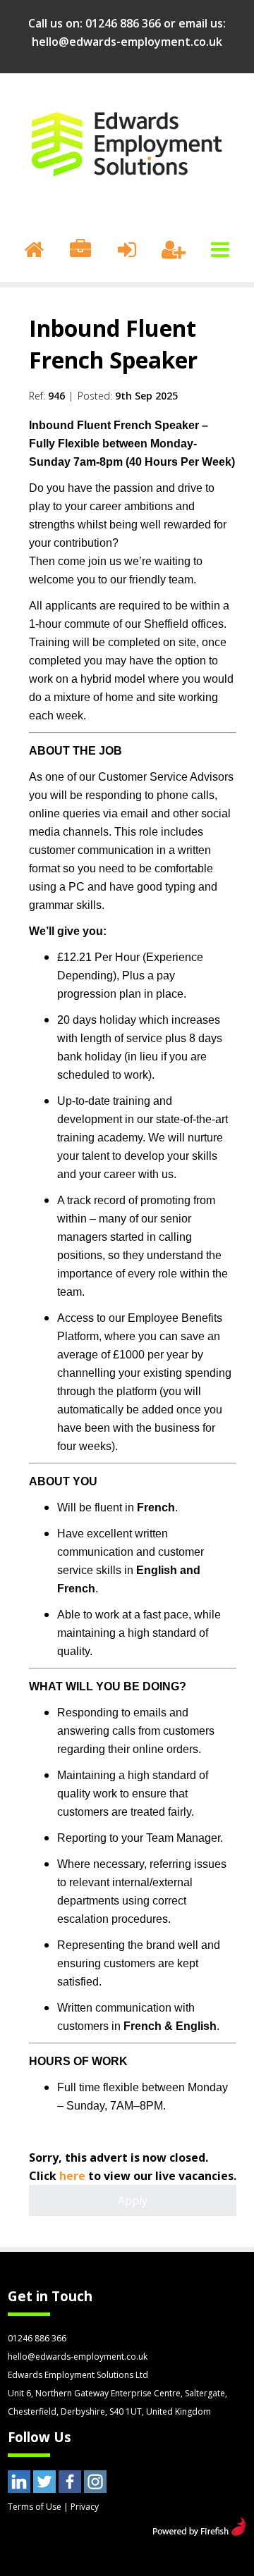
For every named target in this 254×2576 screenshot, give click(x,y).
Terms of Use (35, 2507)
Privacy (85, 2507)
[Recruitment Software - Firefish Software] (199, 2532)
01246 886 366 (123, 23)
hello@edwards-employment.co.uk (127, 42)
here (72, 2176)
